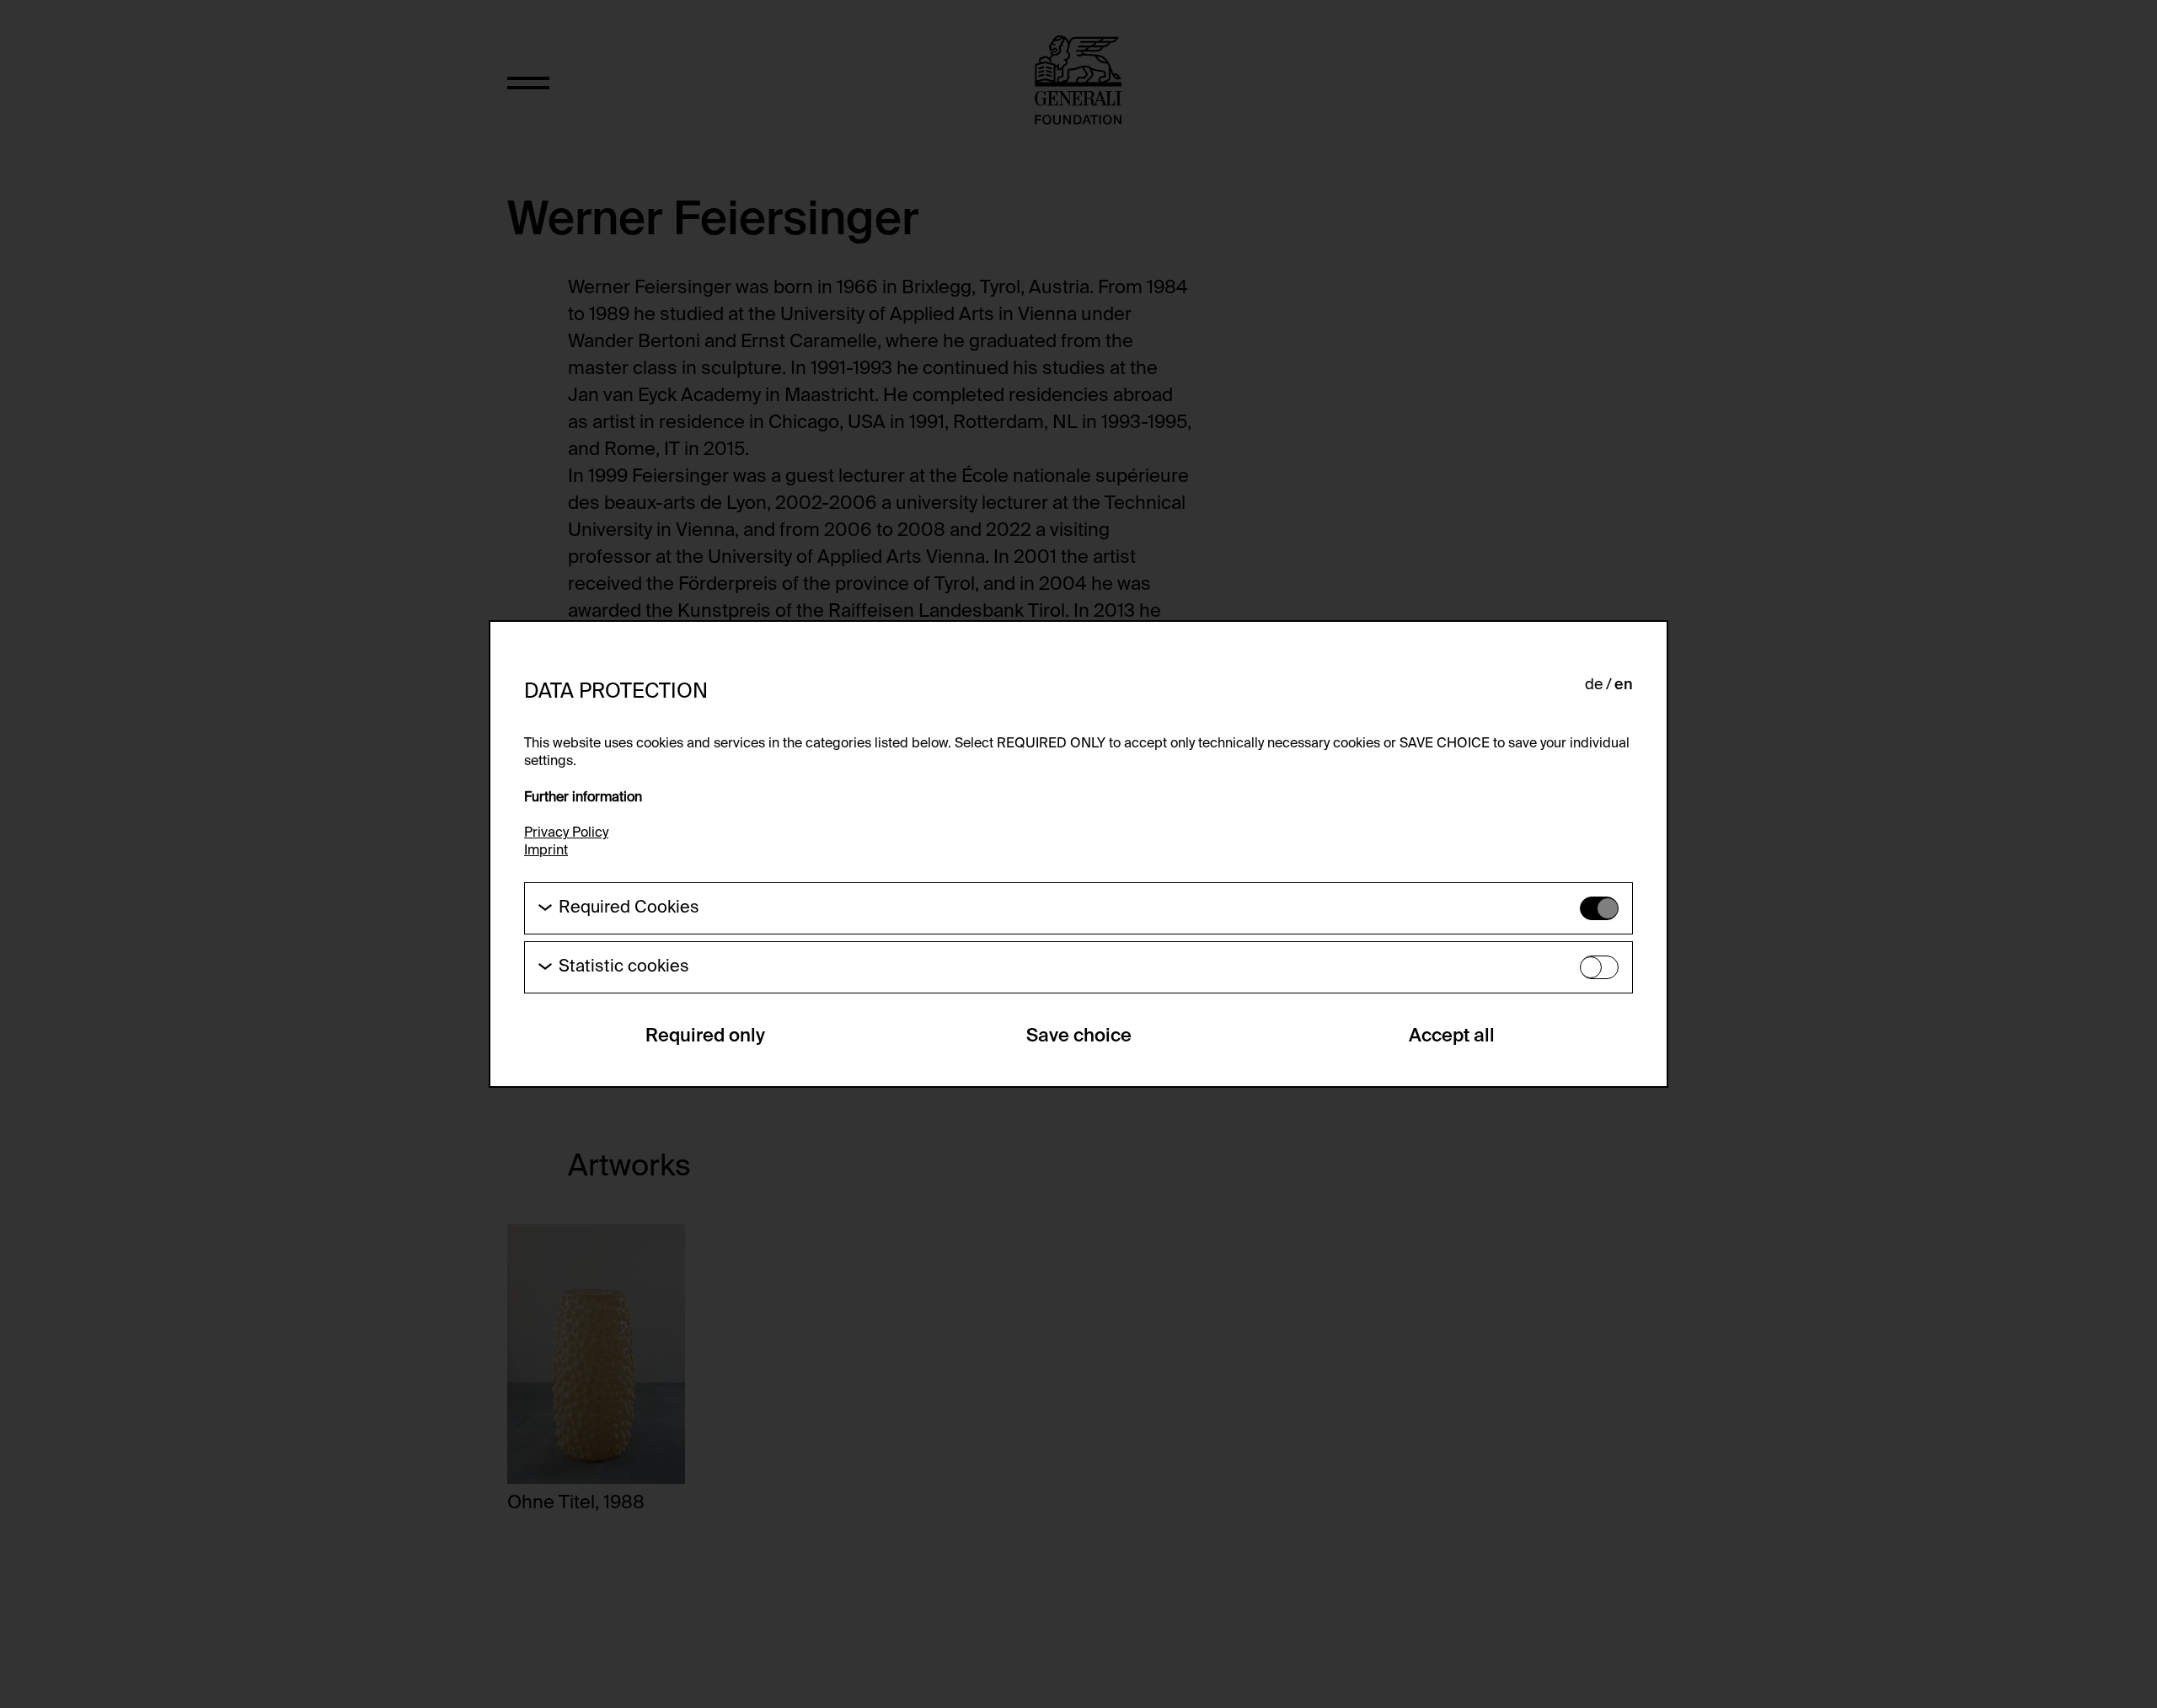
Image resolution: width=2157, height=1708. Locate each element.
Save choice (1079, 1036)
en (1624, 685)
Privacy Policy (566, 833)
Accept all (1452, 1036)
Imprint (546, 851)
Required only (705, 1036)
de (1594, 685)
